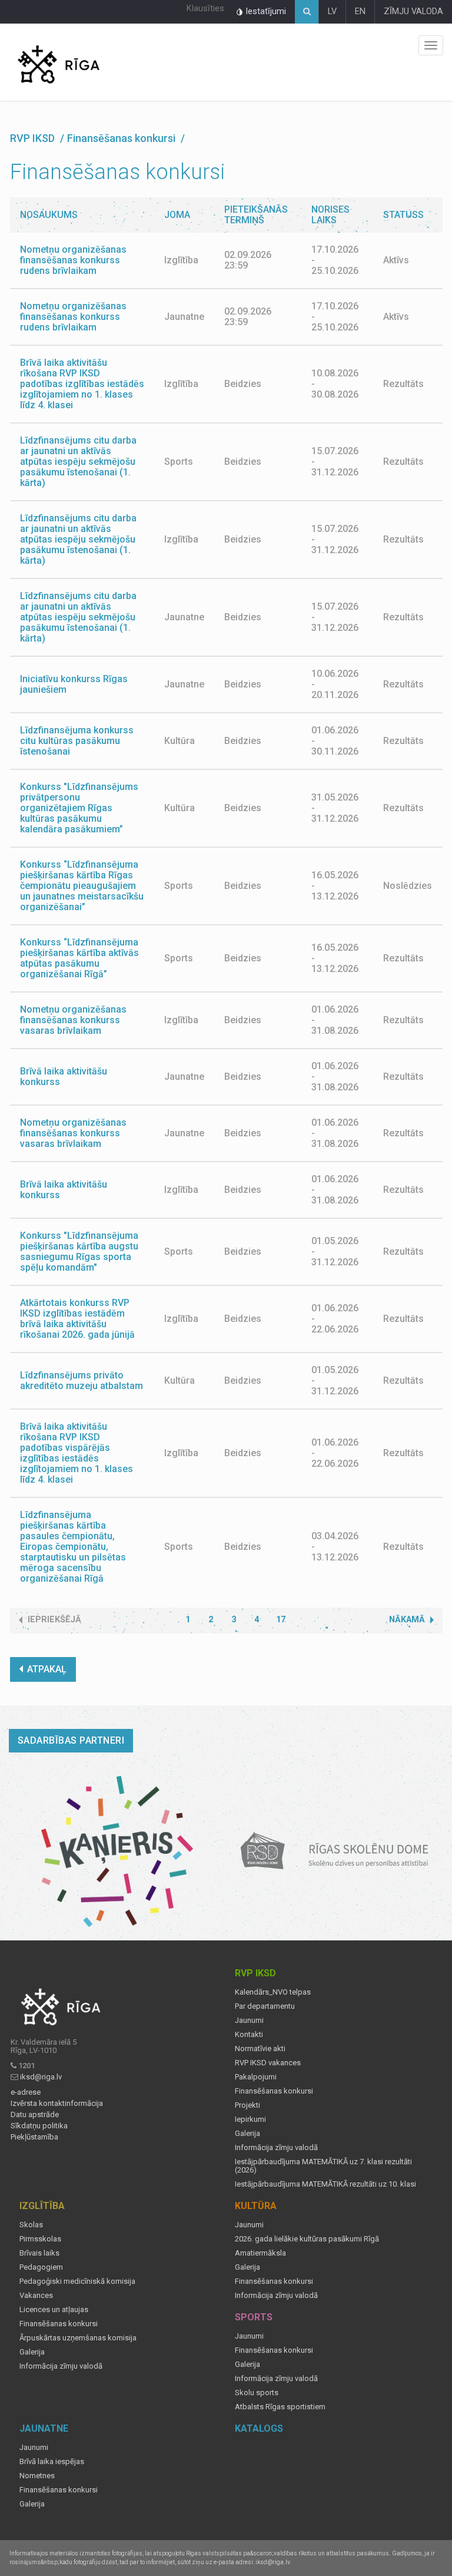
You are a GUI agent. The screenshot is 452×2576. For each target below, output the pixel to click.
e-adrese (26, 2092)
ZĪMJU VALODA (413, 11)
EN (360, 11)
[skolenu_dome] (335, 1851)
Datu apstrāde (35, 2115)
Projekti (247, 2105)
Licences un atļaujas (54, 2310)
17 (281, 1620)
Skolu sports (257, 2393)
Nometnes (37, 2476)
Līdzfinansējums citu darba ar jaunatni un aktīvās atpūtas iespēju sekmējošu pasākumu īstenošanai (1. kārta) (78, 462)
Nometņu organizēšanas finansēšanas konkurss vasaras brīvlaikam (73, 1020)
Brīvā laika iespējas (52, 2462)
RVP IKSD (34, 138)
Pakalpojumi (256, 2077)
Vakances (36, 2296)
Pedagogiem (41, 2267)
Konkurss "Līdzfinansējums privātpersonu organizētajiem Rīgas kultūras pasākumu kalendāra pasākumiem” (79, 808)
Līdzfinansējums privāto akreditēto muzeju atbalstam (82, 1380)
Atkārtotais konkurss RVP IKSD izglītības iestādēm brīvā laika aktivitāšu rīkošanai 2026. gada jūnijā (77, 1319)
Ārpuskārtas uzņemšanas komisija (78, 2338)
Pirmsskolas (40, 2239)
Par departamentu (265, 2006)
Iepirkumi (250, 2119)
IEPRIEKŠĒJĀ (54, 1620)
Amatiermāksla (260, 2253)
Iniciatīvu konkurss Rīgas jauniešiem (74, 684)
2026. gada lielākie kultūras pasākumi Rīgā (307, 2239)
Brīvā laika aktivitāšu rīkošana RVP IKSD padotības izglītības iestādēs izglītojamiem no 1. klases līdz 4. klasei (82, 384)
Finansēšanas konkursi (274, 2091)
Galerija (247, 2134)
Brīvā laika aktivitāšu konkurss (64, 1077)
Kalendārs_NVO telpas (273, 1992)
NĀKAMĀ (407, 1620)
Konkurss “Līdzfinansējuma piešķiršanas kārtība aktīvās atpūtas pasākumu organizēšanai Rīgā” (79, 958)
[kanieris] (117, 1851)
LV (332, 11)
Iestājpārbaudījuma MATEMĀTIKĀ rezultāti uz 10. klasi (325, 2184)
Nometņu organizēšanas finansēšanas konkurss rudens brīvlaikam (73, 260)
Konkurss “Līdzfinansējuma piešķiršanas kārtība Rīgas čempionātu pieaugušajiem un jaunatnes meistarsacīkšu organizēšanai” (82, 886)
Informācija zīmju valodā (276, 2148)
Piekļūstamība (34, 2137)
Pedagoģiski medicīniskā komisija (77, 2281)
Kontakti (249, 2035)
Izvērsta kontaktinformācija (57, 2104)
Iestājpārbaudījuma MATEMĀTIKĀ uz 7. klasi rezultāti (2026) (323, 2166)
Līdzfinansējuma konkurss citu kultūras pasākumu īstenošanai (77, 741)
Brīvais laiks (39, 2253)
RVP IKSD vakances (268, 2063)
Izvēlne (431, 45)
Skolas (31, 2225)
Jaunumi (249, 2021)
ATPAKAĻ (47, 1669)
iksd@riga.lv (41, 2077)
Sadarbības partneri (71, 1740)
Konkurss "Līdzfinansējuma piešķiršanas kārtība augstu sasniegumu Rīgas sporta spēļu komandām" (79, 1251)
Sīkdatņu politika (39, 2126)
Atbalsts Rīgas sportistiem (280, 2407)
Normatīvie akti (260, 2049)
